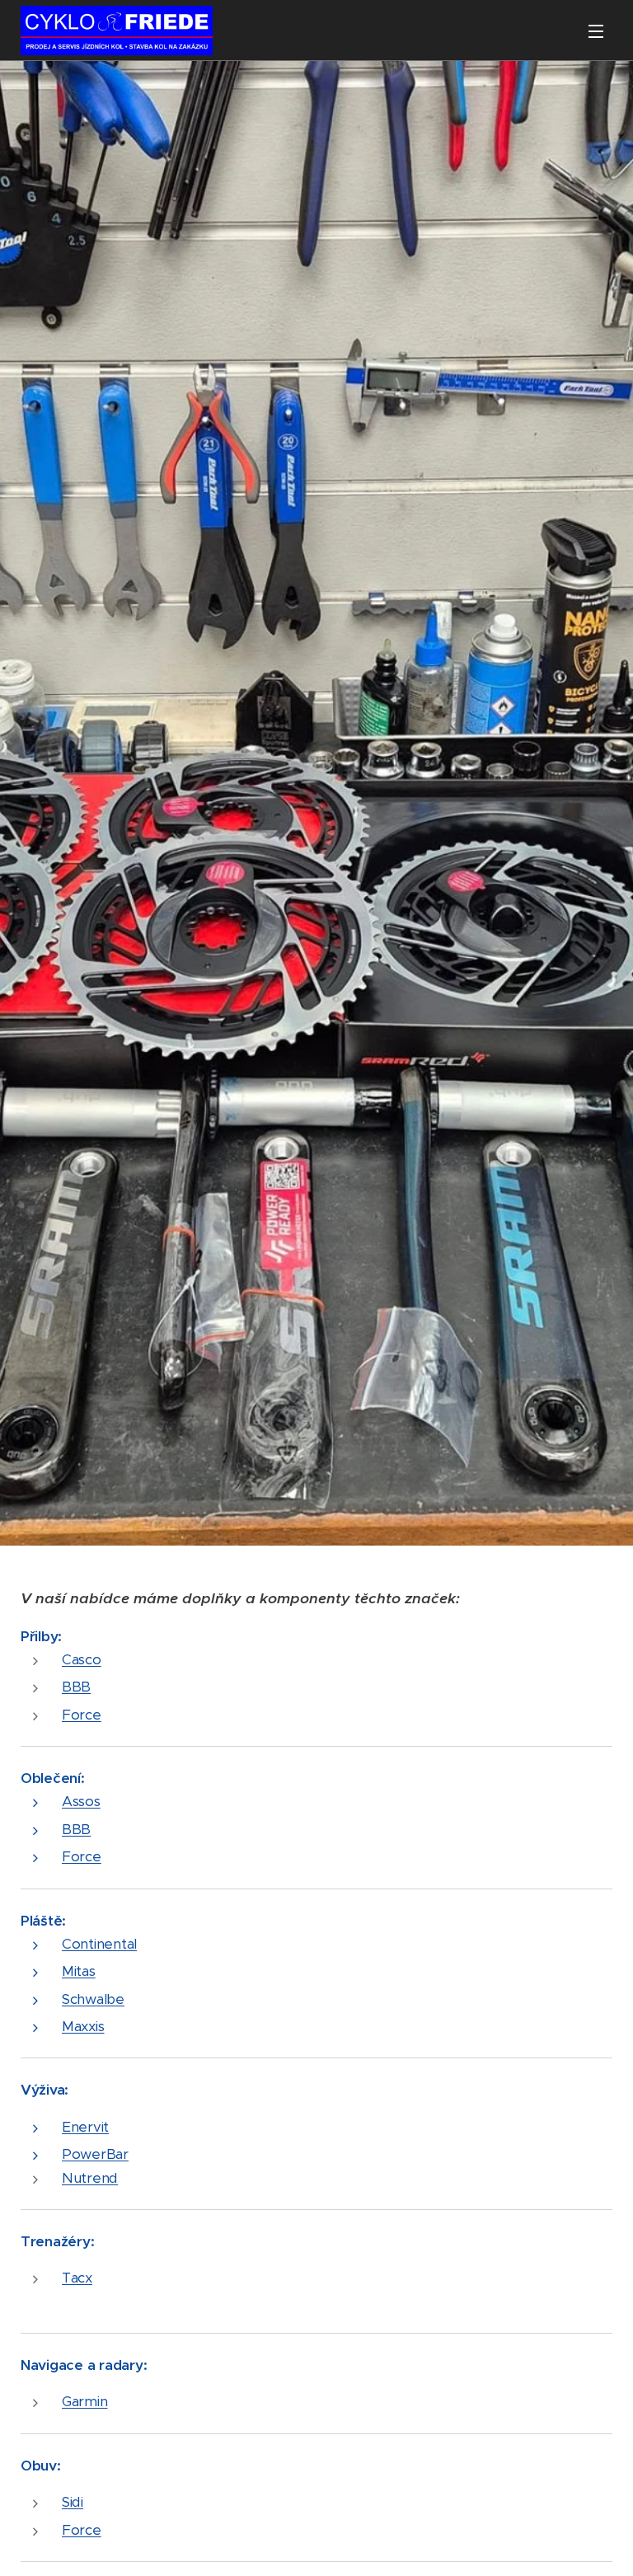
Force (82, 1715)
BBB (76, 1687)
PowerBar (95, 2154)
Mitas (79, 1971)
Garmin (84, 2401)
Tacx (77, 2278)
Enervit (85, 2127)
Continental (99, 1944)
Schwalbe (93, 1999)
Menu (596, 30)
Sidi (73, 2502)
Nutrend (90, 2178)
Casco (82, 1659)
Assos (81, 1801)
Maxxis (83, 2026)
